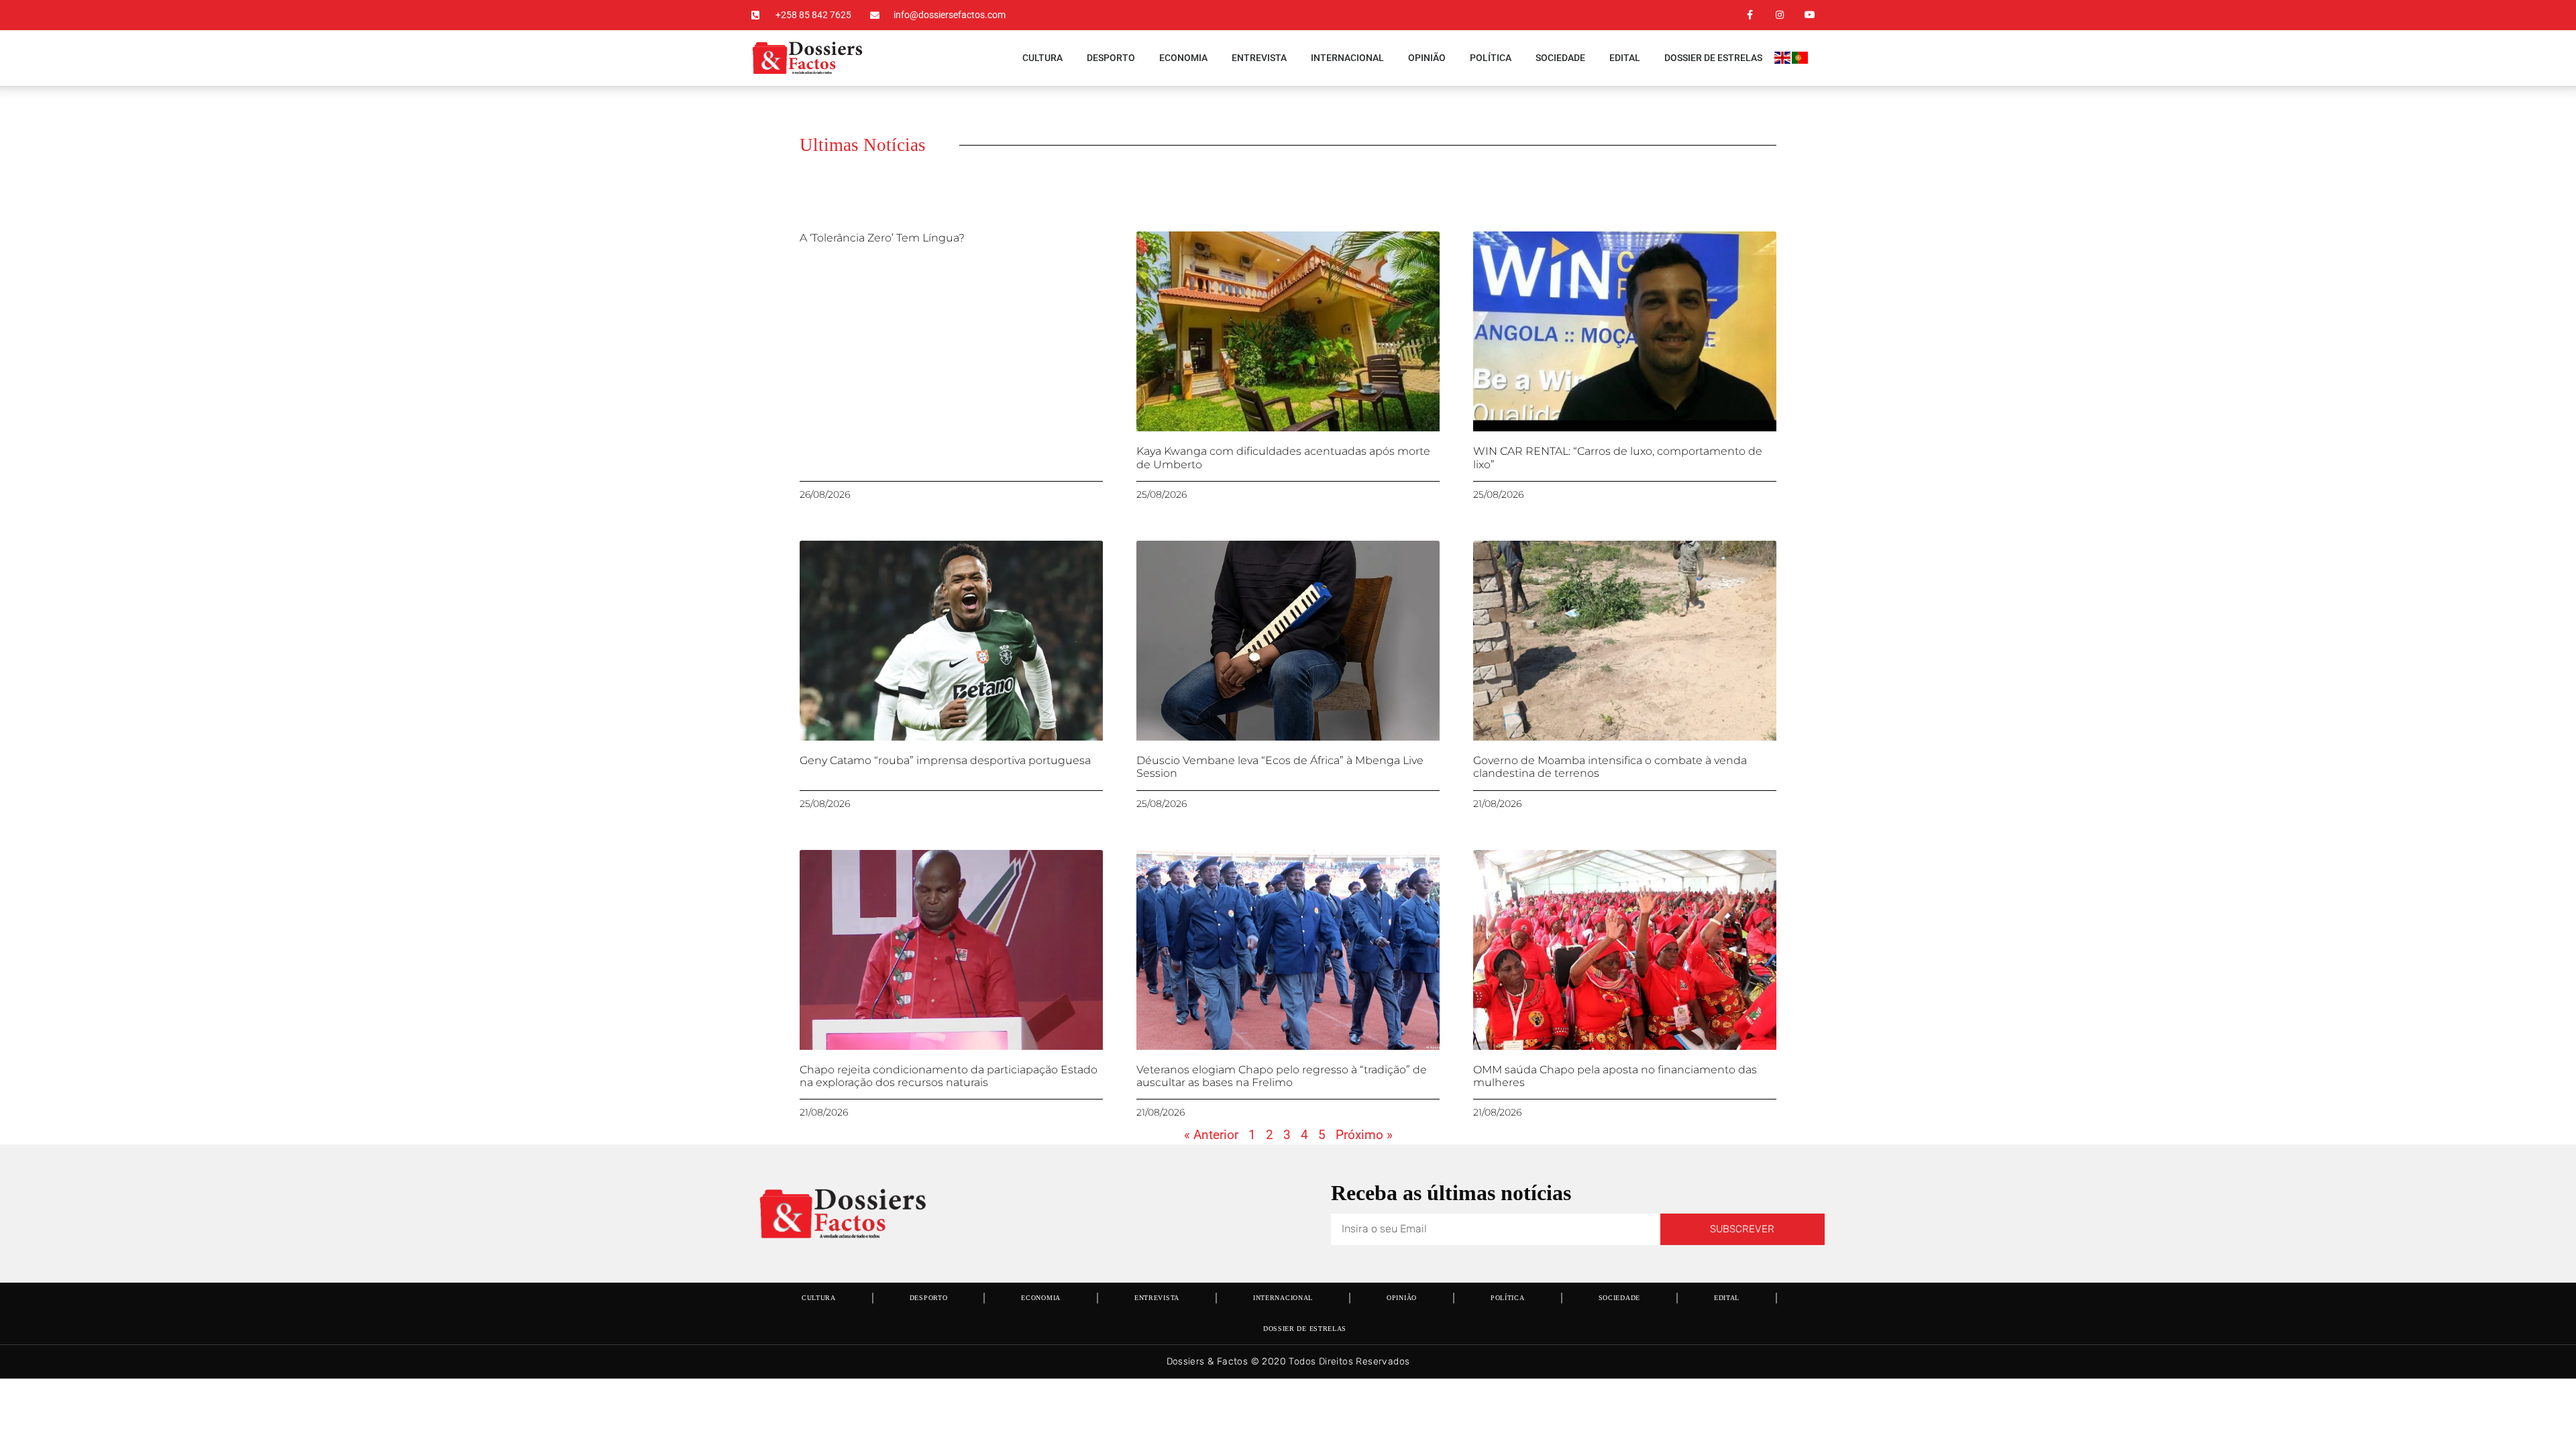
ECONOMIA (1183, 58)
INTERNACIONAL (1347, 58)
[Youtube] (1810, 15)
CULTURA (1042, 58)
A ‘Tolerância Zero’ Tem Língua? (882, 238)
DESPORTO (1111, 58)
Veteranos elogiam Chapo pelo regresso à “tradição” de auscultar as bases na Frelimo (1282, 1076)
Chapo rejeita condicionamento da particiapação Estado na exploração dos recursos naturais (949, 1076)
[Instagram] (1779, 15)
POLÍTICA (1491, 58)
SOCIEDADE (1560, 58)
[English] (1783, 60)
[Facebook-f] (1750, 15)
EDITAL (1625, 58)
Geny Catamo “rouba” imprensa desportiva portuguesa (945, 760)
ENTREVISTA (1259, 58)
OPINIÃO (1427, 58)
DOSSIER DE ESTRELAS (1713, 58)
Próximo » (1364, 1135)
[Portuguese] (1801, 60)
